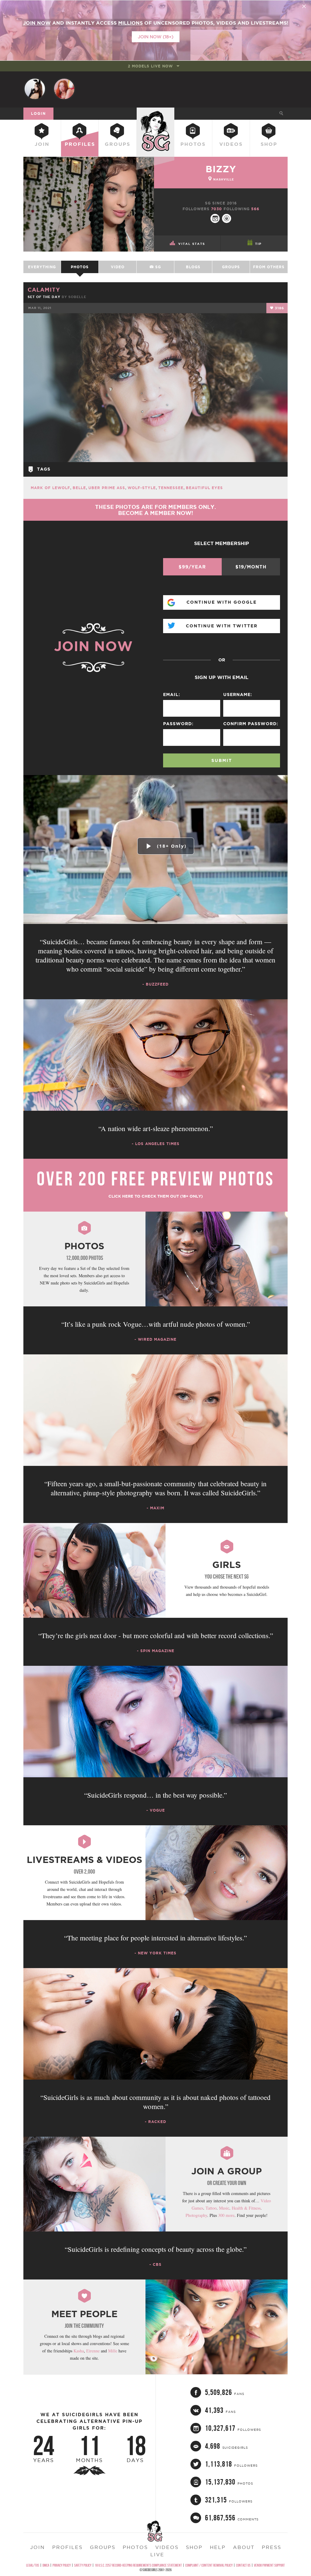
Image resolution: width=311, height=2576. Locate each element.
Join (42, 144)
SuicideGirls (155, 113)
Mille (113, 2351)
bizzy (221, 169)
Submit (222, 760)
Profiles (80, 144)
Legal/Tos (33, 2565)
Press (272, 2547)
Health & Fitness (246, 2208)
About (244, 2547)
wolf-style (142, 488)
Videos (231, 144)
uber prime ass (107, 488)
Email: (172, 695)
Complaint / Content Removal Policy (209, 2565)
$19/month (251, 567)
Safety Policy (83, 2565)
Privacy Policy (62, 2565)
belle (79, 488)
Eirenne (93, 2351)
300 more (226, 2215)
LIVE (157, 2554)
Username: (238, 695)
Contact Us (243, 2565)
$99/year (192, 567)
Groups (118, 144)
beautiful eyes (204, 488)
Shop (269, 144)
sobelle (77, 297)
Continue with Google (222, 602)
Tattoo (211, 2208)
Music (224, 2208)
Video (118, 267)
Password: (178, 724)
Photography (196, 2215)
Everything (42, 267)
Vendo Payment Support (269, 2565)
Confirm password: (251, 724)
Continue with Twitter (222, 626)
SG (157, 267)
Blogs (193, 267)
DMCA (46, 2565)
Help (218, 2547)
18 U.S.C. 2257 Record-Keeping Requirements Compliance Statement (138, 2565)
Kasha (79, 2351)
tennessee (171, 488)
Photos (193, 144)
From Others (269, 267)
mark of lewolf (50, 488)
